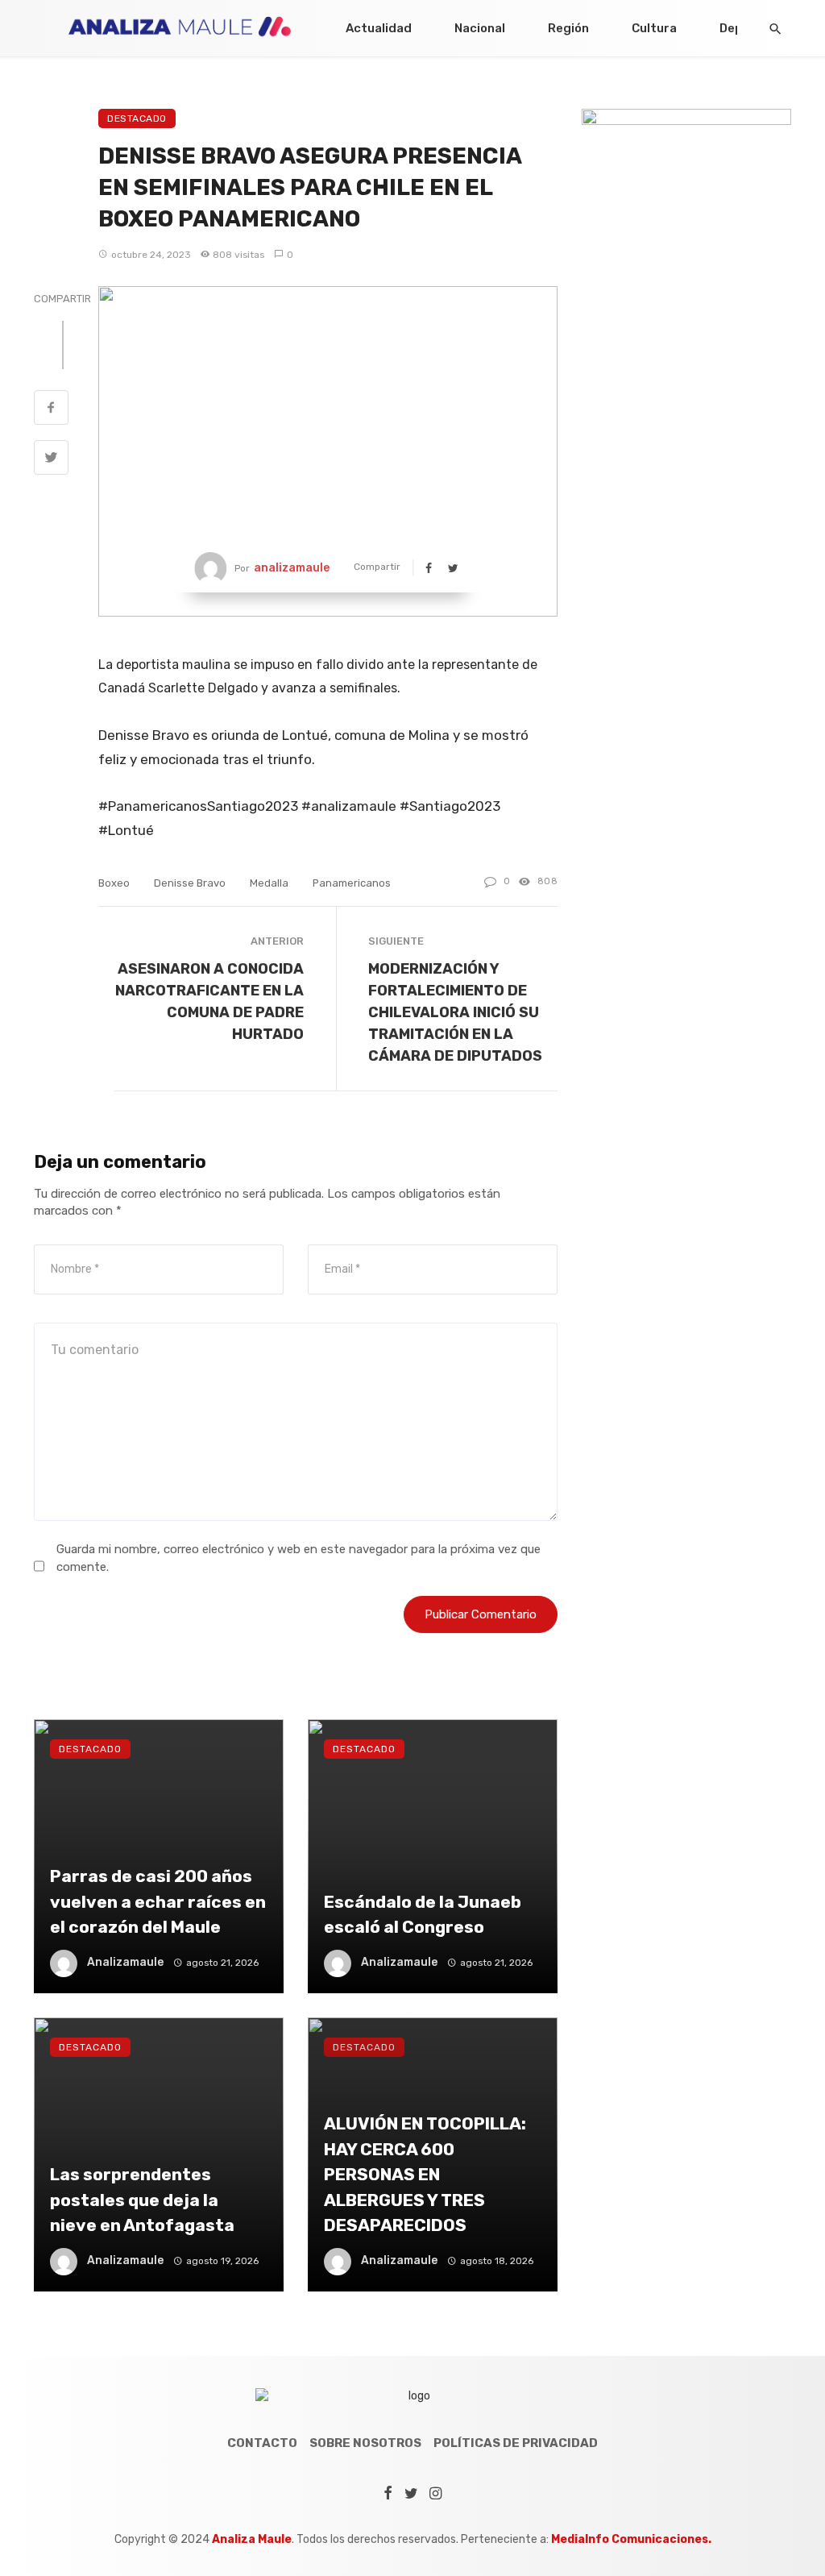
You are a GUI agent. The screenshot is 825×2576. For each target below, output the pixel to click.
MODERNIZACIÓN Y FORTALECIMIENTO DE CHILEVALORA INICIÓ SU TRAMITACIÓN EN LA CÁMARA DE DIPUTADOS (455, 1012)
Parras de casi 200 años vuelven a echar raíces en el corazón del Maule (158, 1901)
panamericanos (352, 883)
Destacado (137, 118)
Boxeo (114, 883)
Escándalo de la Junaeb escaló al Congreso (423, 1915)
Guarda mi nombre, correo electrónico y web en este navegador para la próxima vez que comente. (298, 1558)
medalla (269, 883)
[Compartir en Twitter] (51, 459)
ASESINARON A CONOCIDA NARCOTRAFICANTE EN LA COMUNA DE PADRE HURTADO (209, 1001)
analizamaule (292, 568)
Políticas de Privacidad (516, 2443)
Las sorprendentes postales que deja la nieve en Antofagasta (142, 2200)
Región (568, 28)
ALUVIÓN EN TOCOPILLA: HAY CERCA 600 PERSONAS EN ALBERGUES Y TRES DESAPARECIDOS (425, 2174)
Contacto (262, 2443)
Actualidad (379, 28)
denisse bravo (190, 883)
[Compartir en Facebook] (51, 409)
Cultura (654, 28)
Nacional (480, 28)
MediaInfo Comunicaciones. (631, 2539)
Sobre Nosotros (365, 2443)
